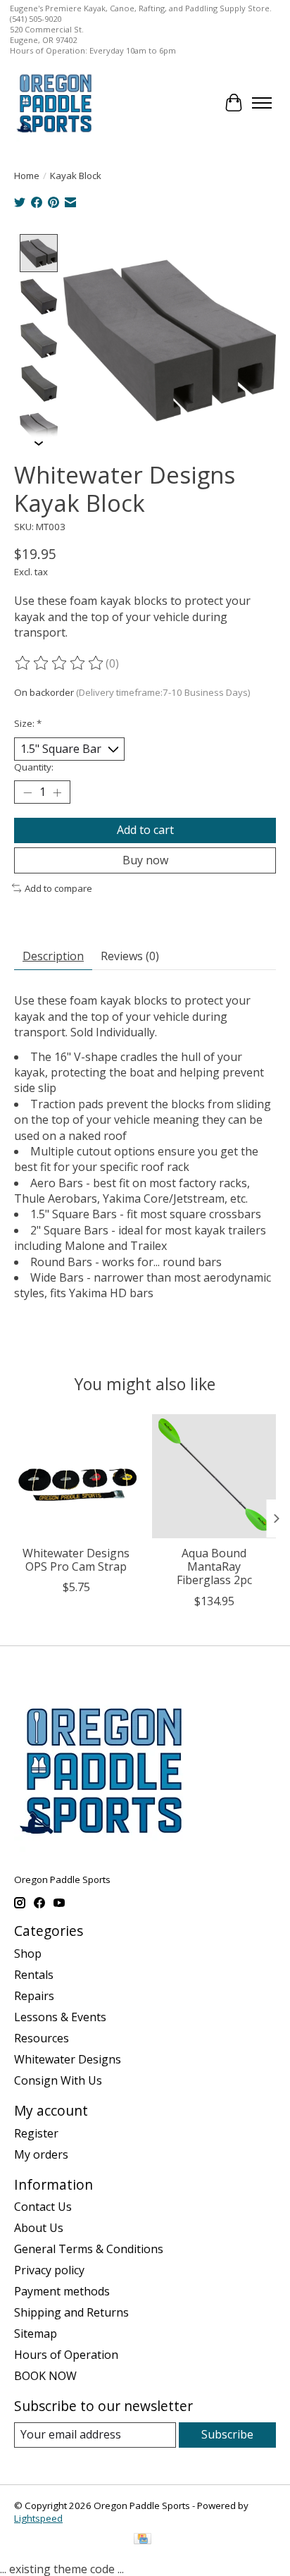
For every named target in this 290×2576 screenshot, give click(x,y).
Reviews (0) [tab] (130, 956)
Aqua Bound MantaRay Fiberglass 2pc (214, 1566)
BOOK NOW (45, 2376)
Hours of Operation (66, 2355)
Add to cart (145, 830)
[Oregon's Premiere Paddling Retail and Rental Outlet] (54, 103)
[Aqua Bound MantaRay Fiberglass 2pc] (214, 1476)
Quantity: (34, 767)
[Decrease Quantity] (27, 792)
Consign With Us (58, 2080)
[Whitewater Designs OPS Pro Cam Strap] (76, 1476)
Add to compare (58, 888)
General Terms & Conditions (89, 2249)
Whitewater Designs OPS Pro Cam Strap (76, 1560)
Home (27, 176)
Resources (42, 2038)
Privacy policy (49, 2270)
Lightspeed (38, 2518)
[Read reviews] (60, 663)
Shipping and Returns (71, 2312)
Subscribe (227, 2434)
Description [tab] (53, 956)
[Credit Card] (143, 2540)
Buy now (145, 860)
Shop (28, 1954)
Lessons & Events (60, 2017)
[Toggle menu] (262, 103)
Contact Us (43, 2207)
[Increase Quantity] (57, 792)
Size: (28, 723)
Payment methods (62, 2291)
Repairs (34, 1996)
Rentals (34, 1975)
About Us (39, 2228)
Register (36, 2133)
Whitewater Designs (68, 2059)
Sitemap (36, 2333)
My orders (41, 2154)
